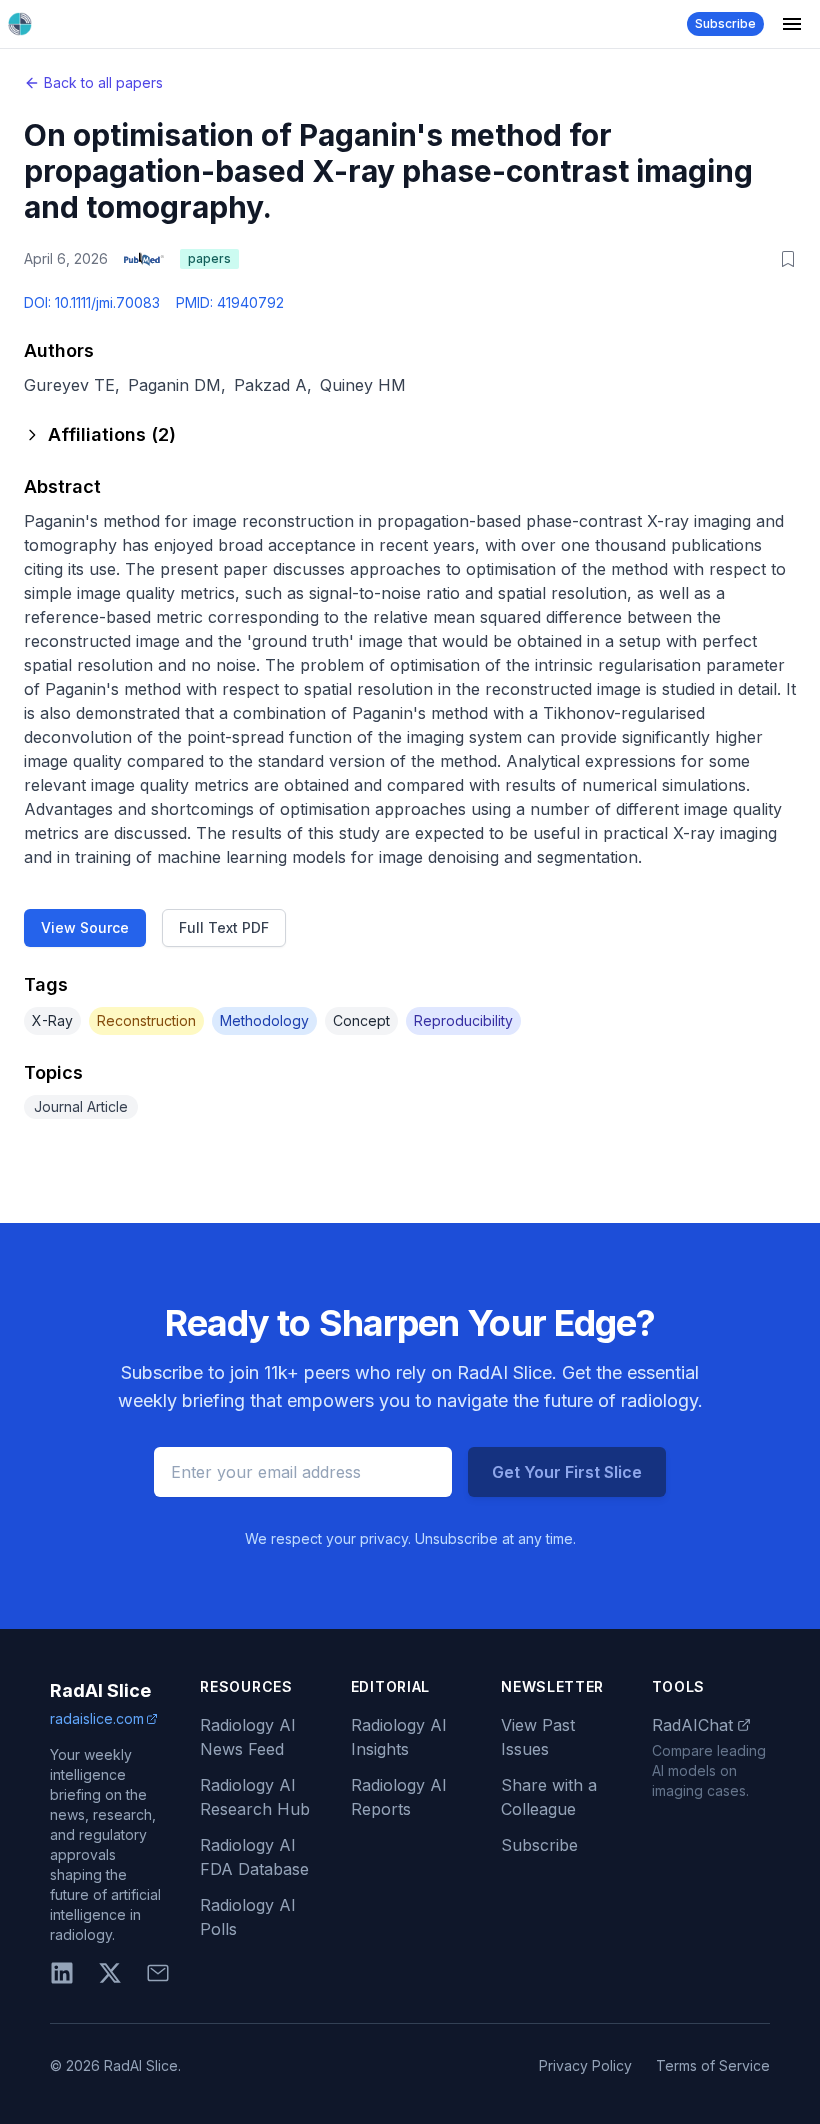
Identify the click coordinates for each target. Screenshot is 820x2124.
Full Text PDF (224, 927)
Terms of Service (713, 2065)
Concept (361, 1020)
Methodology (264, 1020)
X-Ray (52, 1020)
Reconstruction (146, 1020)
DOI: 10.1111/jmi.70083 (92, 302)
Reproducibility (463, 1020)
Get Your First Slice (567, 1472)
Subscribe (725, 23)
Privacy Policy (585, 2065)
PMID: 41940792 (230, 302)
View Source (85, 927)
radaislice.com (97, 1718)
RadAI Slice (100, 1690)
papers (209, 258)
